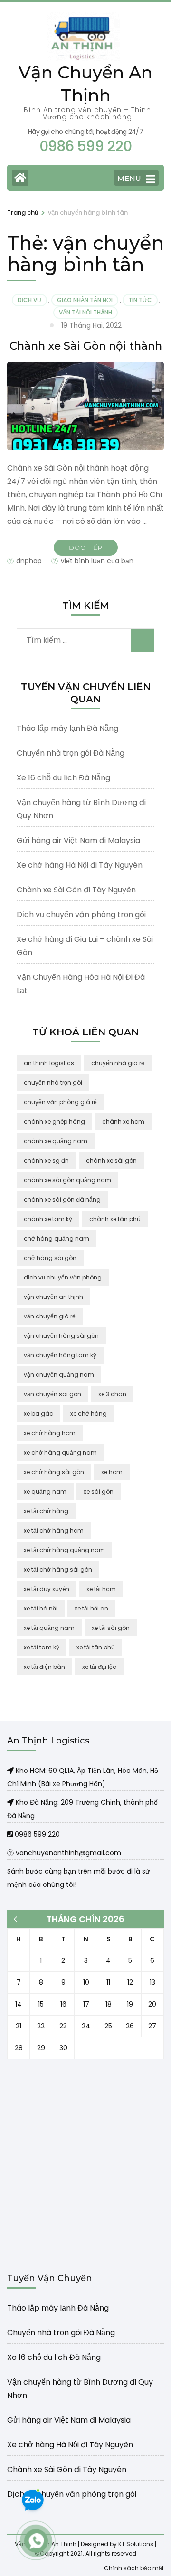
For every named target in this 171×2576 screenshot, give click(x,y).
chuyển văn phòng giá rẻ (60, 1102)
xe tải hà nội (41, 1608)
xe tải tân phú (96, 1647)
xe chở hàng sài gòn (54, 1472)
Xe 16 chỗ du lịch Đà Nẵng (63, 778)
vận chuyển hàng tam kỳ (60, 1355)
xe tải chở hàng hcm (54, 1530)
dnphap (29, 561)
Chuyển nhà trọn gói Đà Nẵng (71, 753)
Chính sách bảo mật (134, 2568)
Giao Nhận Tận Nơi (85, 300)
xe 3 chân (112, 1394)
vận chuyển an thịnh (53, 1297)
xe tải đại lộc (99, 1667)
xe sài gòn (99, 1492)
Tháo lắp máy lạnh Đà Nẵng (67, 728)
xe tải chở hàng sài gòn (58, 1569)
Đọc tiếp (86, 548)
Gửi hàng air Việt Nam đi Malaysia (78, 840)
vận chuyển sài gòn (52, 1394)
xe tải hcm (101, 1589)
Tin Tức (140, 300)
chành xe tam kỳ (48, 1219)
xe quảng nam (45, 1492)
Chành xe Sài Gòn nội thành (86, 346)
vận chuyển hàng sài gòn (61, 1336)
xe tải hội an (91, 1608)
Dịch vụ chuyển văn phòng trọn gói (81, 914)
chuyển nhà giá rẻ (118, 1063)
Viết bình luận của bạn (97, 561)
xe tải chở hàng (46, 1511)
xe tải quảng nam (49, 1628)
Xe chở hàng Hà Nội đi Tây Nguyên (80, 865)
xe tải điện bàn (44, 1667)
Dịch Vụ (29, 300)
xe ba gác (38, 1414)
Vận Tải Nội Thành (85, 312)
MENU (129, 178)
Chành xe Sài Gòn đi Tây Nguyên (76, 890)
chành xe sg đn (46, 1160)
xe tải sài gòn (111, 1628)
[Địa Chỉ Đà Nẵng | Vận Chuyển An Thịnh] (11, 1802)
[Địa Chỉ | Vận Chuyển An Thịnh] (11, 1771)
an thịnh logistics (49, 1063)
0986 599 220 (36, 1834)
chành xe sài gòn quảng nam (67, 1180)
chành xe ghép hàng (54, 1122)
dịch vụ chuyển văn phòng (63, 1277)
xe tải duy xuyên (47, 1589)
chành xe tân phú (115, 1219)
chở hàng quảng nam (57, 1238)
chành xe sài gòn (111, 1160)
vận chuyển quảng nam (59, 1375)
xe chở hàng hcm (50, 1433)
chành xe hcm (123, 1122)
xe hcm (112, 1472)
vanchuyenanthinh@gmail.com (67, 1853)
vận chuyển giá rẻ (50, 1316)
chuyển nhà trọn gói (53, 1083)
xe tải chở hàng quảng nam (64, 1550)
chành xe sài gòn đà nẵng (62, 1199)
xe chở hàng (89, 1414)
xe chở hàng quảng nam (60, 1453)
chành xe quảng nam (56, 1141)
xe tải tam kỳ (42, 1647)
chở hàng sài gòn (50, 1258)
